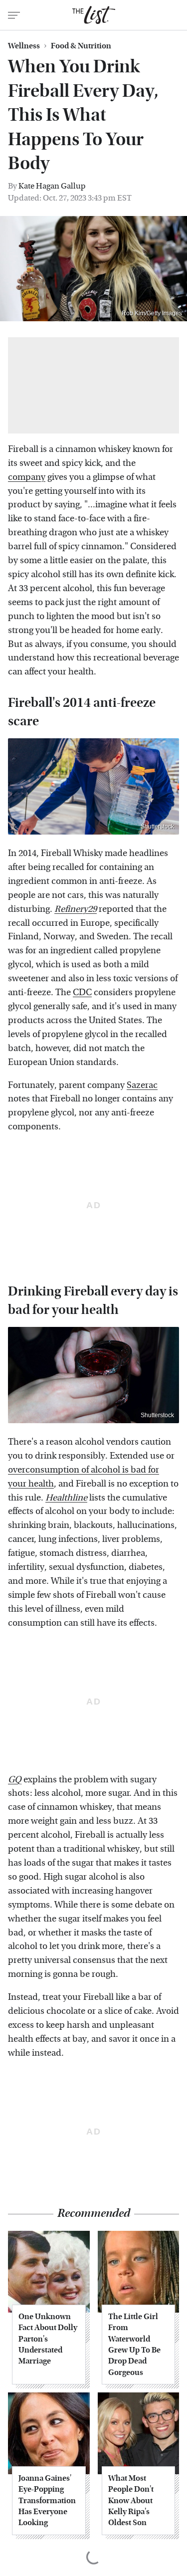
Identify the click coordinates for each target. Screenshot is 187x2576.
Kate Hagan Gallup (52, 186)
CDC (82, 992)
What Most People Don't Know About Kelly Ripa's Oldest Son (131, 2500)
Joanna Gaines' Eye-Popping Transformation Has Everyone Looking (47, 2500)
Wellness (24, 46)
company (27, 477)
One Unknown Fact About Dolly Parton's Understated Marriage (48, 2339)
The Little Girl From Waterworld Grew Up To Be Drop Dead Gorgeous (134, 2344)
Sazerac (142, 1085)
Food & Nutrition (81, 46)
